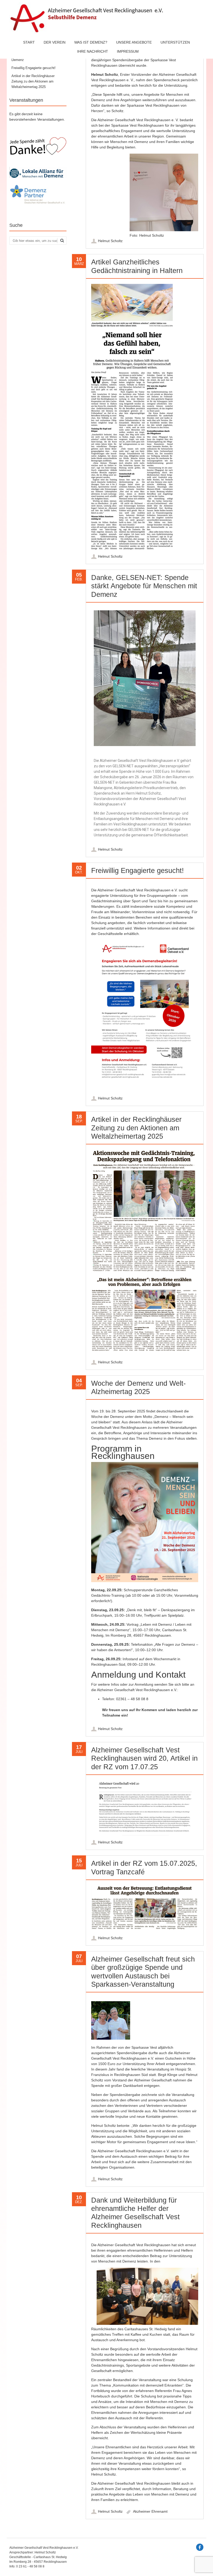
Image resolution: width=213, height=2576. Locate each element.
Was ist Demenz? (91, 42)
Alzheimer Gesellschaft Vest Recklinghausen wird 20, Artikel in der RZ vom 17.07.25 (144, 1758)
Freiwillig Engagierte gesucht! (138, 871)
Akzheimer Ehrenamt (150, 2511)
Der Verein (55, 42)
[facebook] (200, 2547)
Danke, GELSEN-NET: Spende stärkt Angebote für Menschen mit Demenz (144, 586)
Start (29, 42)
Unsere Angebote (134, 42)
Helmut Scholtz (110, 241)
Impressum (128, 51)
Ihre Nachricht (93, 51)
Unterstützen (175, 42)
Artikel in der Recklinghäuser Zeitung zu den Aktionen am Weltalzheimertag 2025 (136, 1128)
